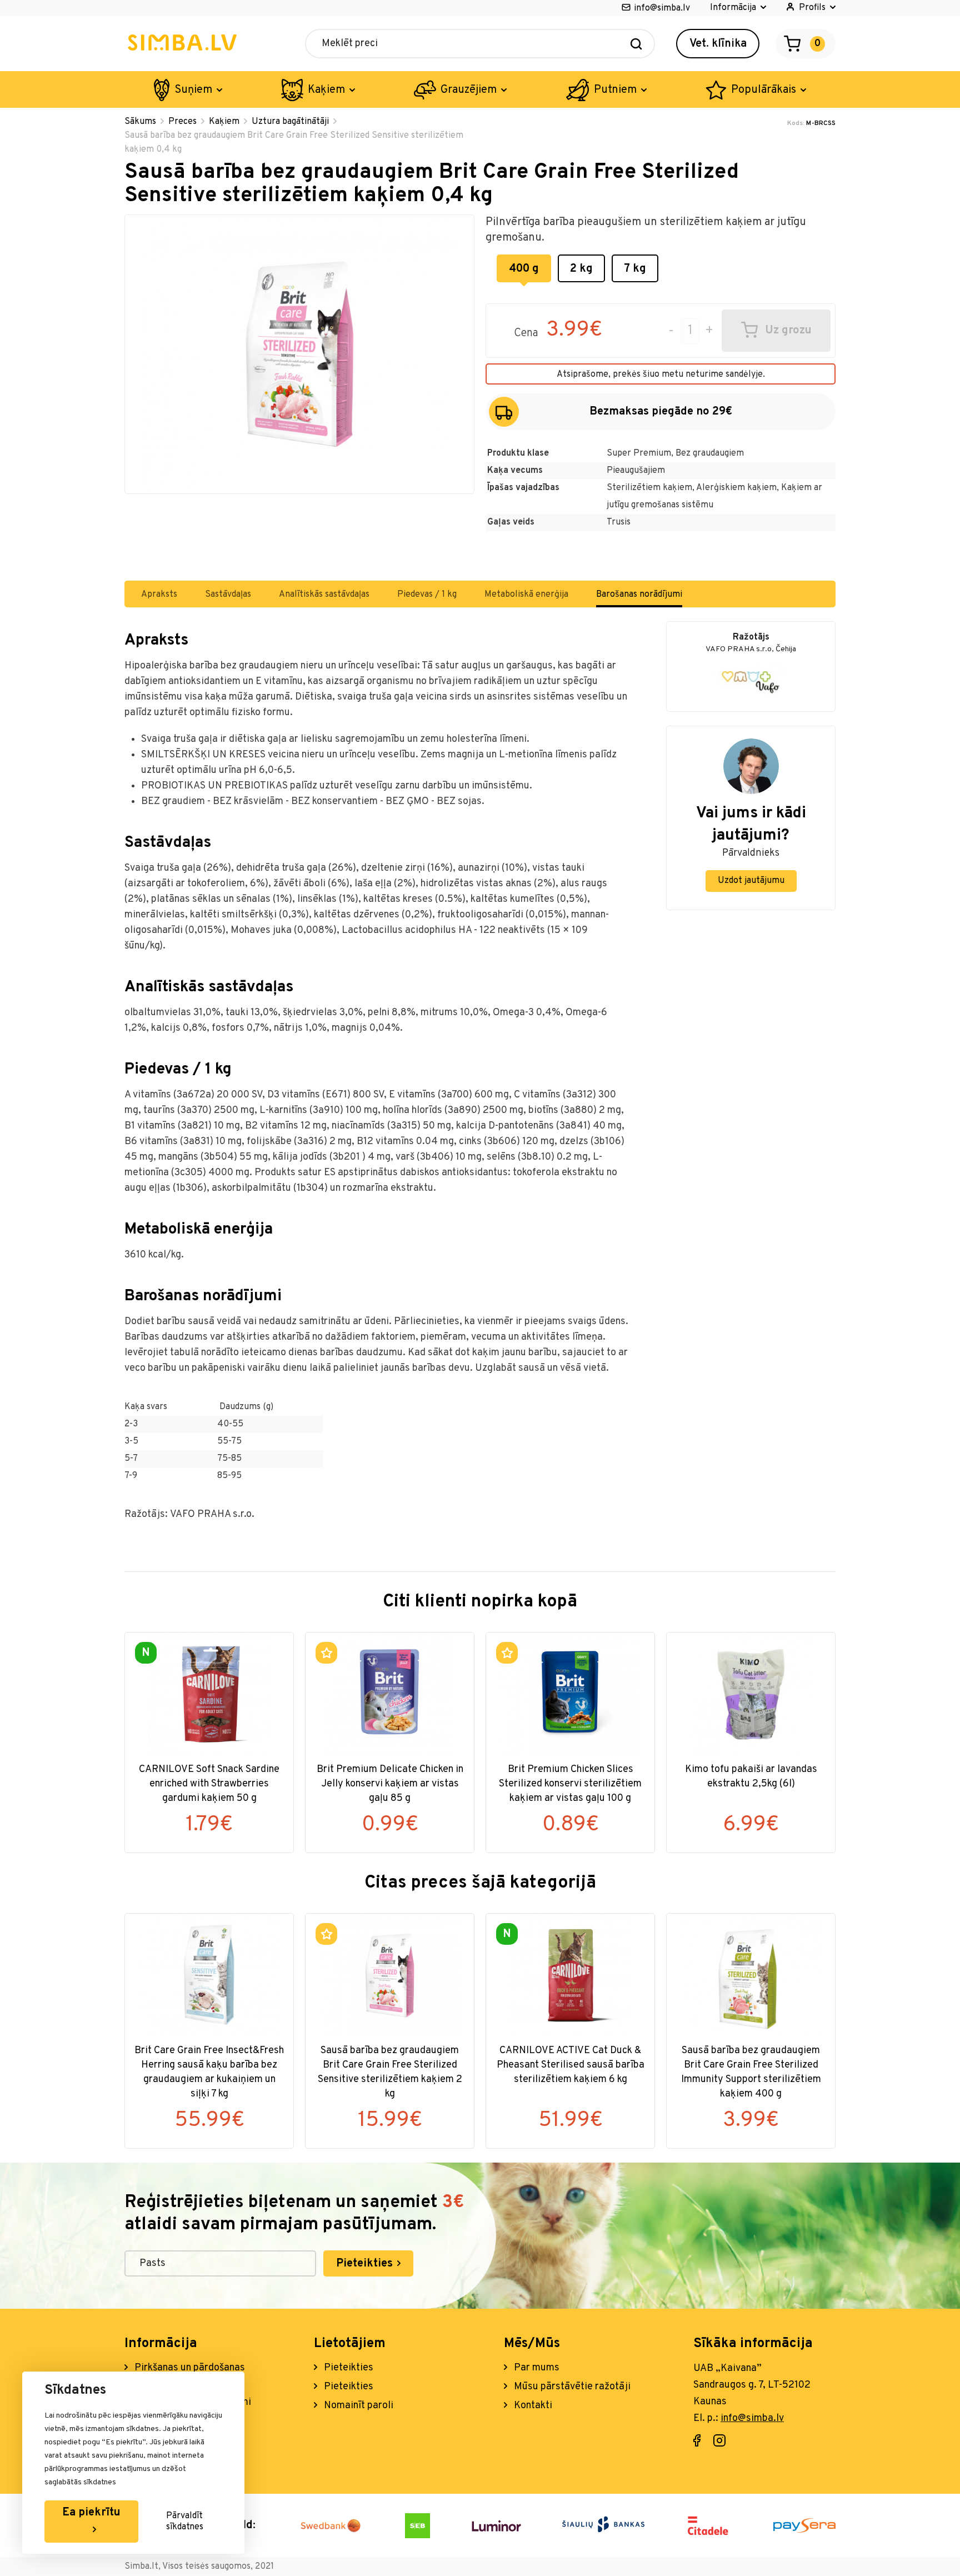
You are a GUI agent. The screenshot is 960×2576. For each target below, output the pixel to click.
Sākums (140, 122)
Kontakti (532, 2406)
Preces (182, 122)
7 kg (635, 269)
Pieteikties (366, 2264)
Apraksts (159, 595)
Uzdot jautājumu (751, 881)
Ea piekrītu (91, 2513)
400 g (524, 269)
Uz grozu (788, 331)
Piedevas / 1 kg (427, 595)
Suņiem (193, 90)
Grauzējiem (469, 90)
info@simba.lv (662, 8)
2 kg (581, 269)
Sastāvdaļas (228, 595)
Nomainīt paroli (357, 2406)
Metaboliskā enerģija (526, 595)
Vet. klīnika (718, 44)
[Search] (636, 44)
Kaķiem (326, 90)
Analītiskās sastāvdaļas (324, 595)
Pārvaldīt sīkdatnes (185, 2522)
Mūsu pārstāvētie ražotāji (571, 2387)
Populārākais (764, 90)
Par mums (536, 2368)
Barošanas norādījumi (639, 595)
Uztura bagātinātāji (290, 122)
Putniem (615, 90)
